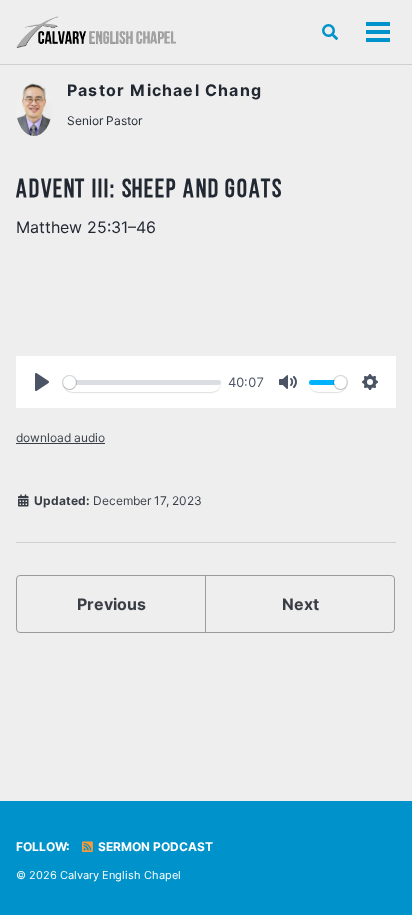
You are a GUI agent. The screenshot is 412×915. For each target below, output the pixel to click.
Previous (111, 604)
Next (300, 604)
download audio (60, 437)
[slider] (142, 382)
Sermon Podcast (154, 846)
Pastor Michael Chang (164, 90)
